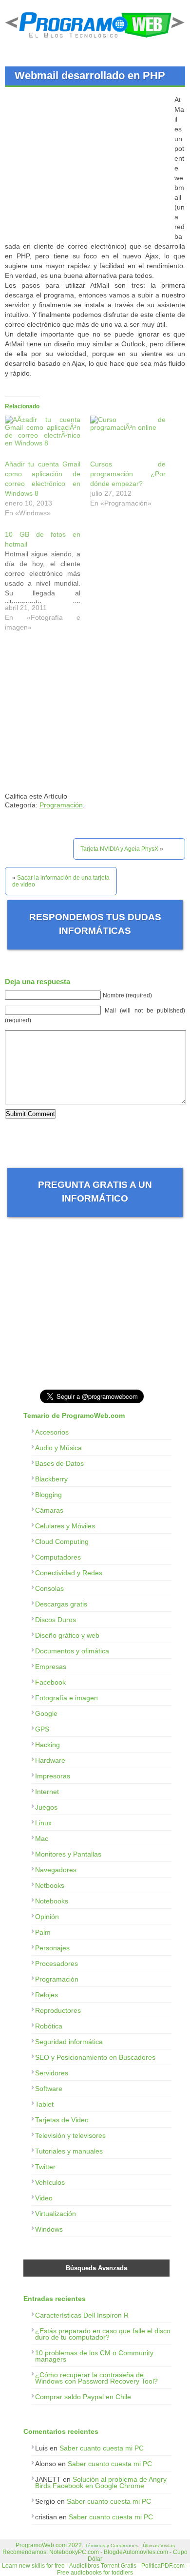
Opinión (47, 1917)
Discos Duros (56, 1620)
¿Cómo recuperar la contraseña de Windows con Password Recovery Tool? (96, 2378)
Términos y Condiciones (112, 2545)
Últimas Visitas (159, 2545)
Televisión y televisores (70, 2135)
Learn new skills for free (33, 2566)
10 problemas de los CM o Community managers (94, 2356)
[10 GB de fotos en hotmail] (47, 583)
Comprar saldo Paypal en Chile (83, 2397)
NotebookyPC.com (74, 2552)
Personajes (52, 1948)
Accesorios (52, 1432)
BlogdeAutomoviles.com (136, 2552)
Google (46, 1713)
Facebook (50, 1682)
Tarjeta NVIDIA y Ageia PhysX (119, 849)
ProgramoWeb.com (41, 2545)
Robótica (49, 2026)
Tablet (44, 2104)
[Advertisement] (87, 163)
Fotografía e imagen (66, 1698)
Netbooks (50, 1885)
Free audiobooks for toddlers (95, 2573)
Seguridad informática (69, 2042)
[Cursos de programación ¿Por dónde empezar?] (128, 437)
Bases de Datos (59, 1463)
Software (49, 2089)
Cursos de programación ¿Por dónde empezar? (128, 474)
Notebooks (52, 1901)
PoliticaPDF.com (163, 2566)
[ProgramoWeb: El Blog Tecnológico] (95, 40)
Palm (43, 1932)
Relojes (47, 1995)
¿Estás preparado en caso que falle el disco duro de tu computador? (103, 2334)
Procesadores (57, 1964)
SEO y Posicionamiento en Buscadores (95, 2057)
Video (44, 2198)
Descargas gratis (61, 1604)
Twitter (45, 2167)
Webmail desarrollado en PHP (90, 75)
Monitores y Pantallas (68, 1854)
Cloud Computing (62, 1541)
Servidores (52, 2073)
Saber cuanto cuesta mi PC (102, 2448)
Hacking (47, 1745)
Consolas (49, 1588)
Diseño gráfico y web (67, 1635)
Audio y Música (58, 1448)
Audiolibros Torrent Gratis (103, 2566)
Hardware (50, 1760)
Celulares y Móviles (65, 1526)
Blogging (48, 1495)
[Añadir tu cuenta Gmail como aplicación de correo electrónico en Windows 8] (43, 437)
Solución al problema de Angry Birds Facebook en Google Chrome (101, 2482)
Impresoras (53, 1776)
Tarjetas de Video (62, 2120)
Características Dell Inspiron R (82, 2315)
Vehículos (50, 2182)
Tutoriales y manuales (69, 2151)
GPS (42, 1729)
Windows (49, 2229)
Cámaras (49, 1510)
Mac (42, 1838)
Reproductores (58, 2010)
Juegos (46, 1807)
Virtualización (56, 2214)
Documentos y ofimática (72, 1651)
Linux (43, 1823)
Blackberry (51, 1479)
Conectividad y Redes (69, 1573)
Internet (47, 1792)
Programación (61, 805)
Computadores (58, 1557)
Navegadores (56, 1870)
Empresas (51, 1667)
